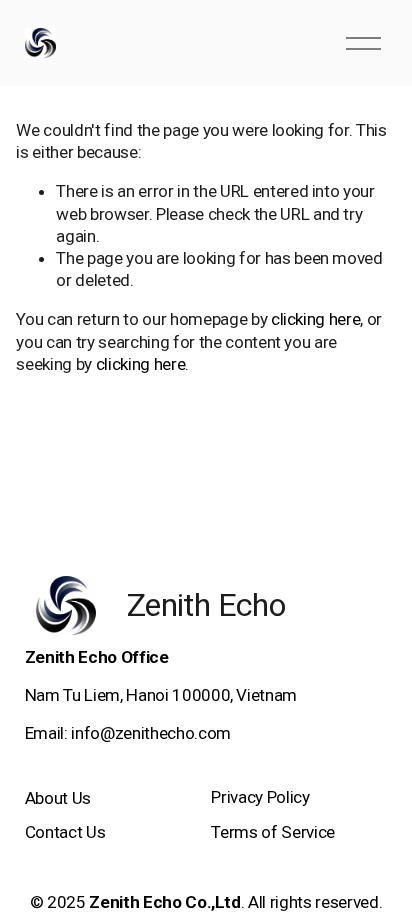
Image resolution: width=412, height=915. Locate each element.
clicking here (316, 319)
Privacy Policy (260, 797)
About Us (58, 798)
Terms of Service (273, 832)
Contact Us (65, 832)
